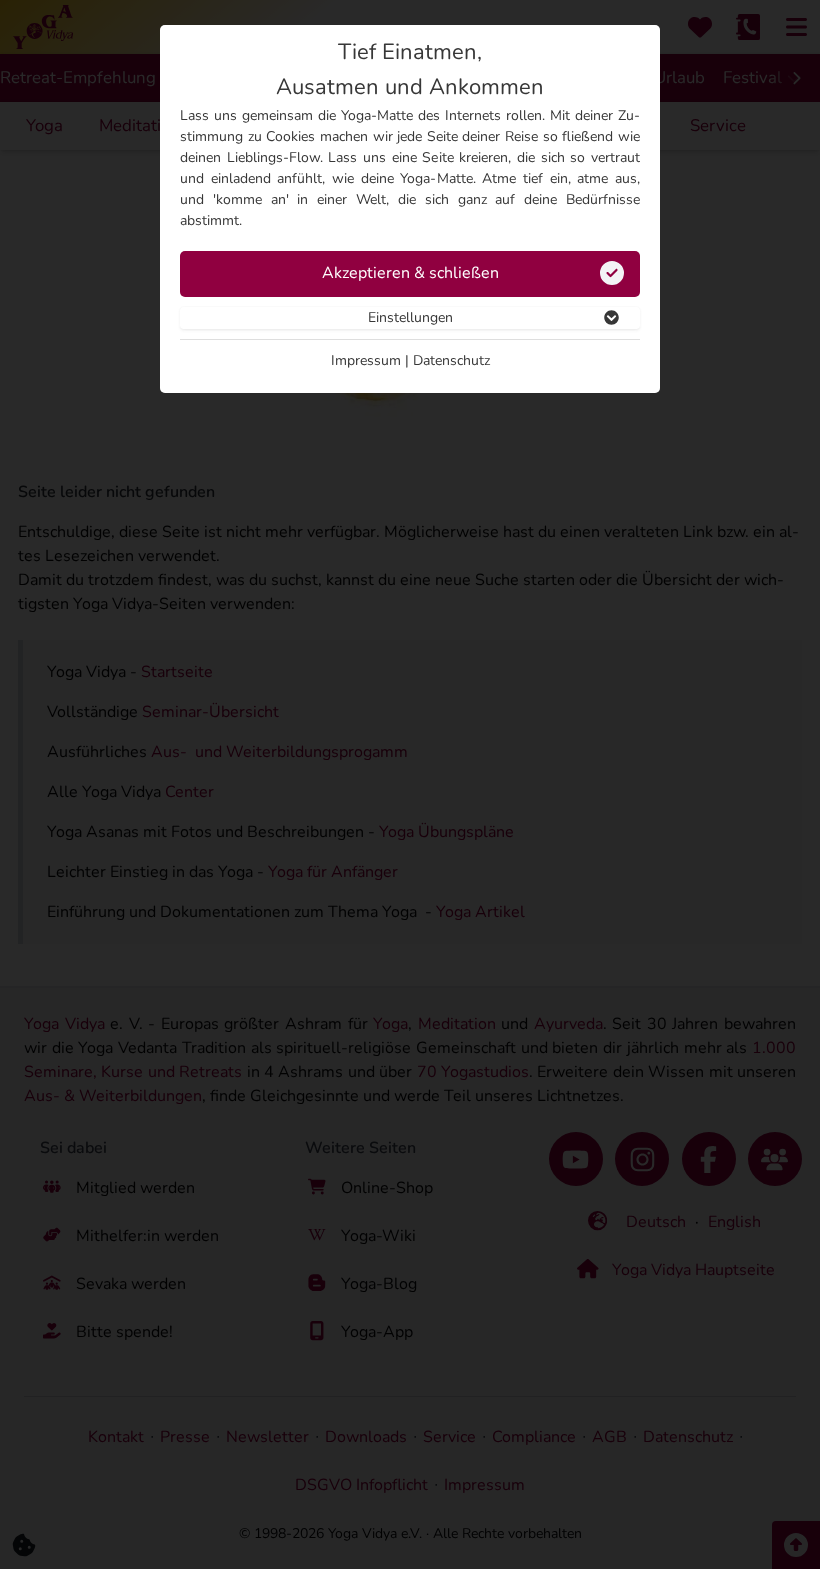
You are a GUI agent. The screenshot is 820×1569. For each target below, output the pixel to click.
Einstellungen (410, 317)
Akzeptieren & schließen (410, 273)
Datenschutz (451, 360)
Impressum (366, 360)
